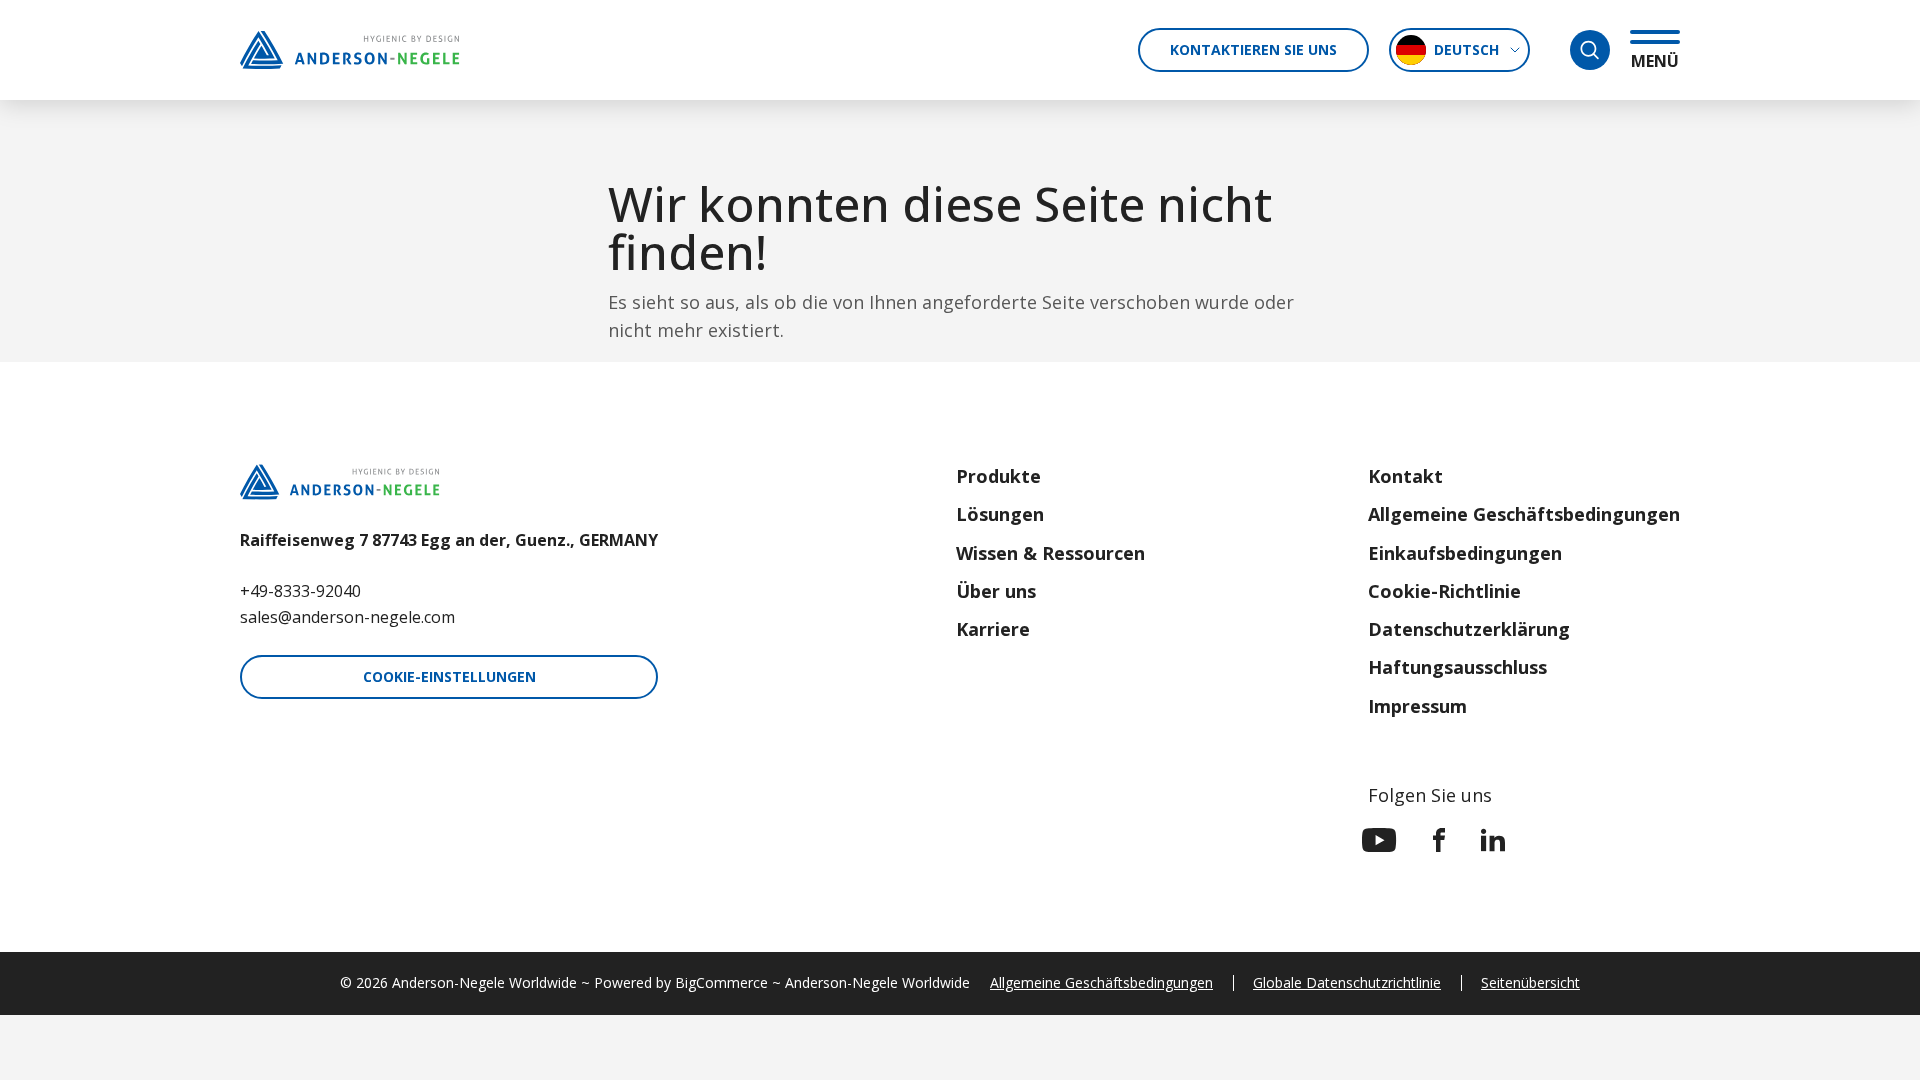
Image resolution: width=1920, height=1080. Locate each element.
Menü (1655, 60)
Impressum (1417, 706)
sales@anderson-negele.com (347, 617)
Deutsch (1466, 49)
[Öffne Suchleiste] (1590, 50)
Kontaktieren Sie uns (1253, 49)
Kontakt (1405, 476)
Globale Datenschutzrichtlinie (1347, 982)
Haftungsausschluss (1457, 667)
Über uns (996, 591)
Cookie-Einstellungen (449, 676)
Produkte (998, 476)
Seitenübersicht (1530, 982)
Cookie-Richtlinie (1444, 591)
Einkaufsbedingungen (1465, 553)
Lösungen (1000, 514)
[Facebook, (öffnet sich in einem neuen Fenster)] (1439, 840)
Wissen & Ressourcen (1050, 553)
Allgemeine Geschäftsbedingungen (1524, 514)
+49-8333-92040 (300, 591)
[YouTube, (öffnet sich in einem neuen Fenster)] (1379, 840)
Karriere (993, 629)
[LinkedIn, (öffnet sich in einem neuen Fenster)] (1493, 840)
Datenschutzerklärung (1469, 629)
